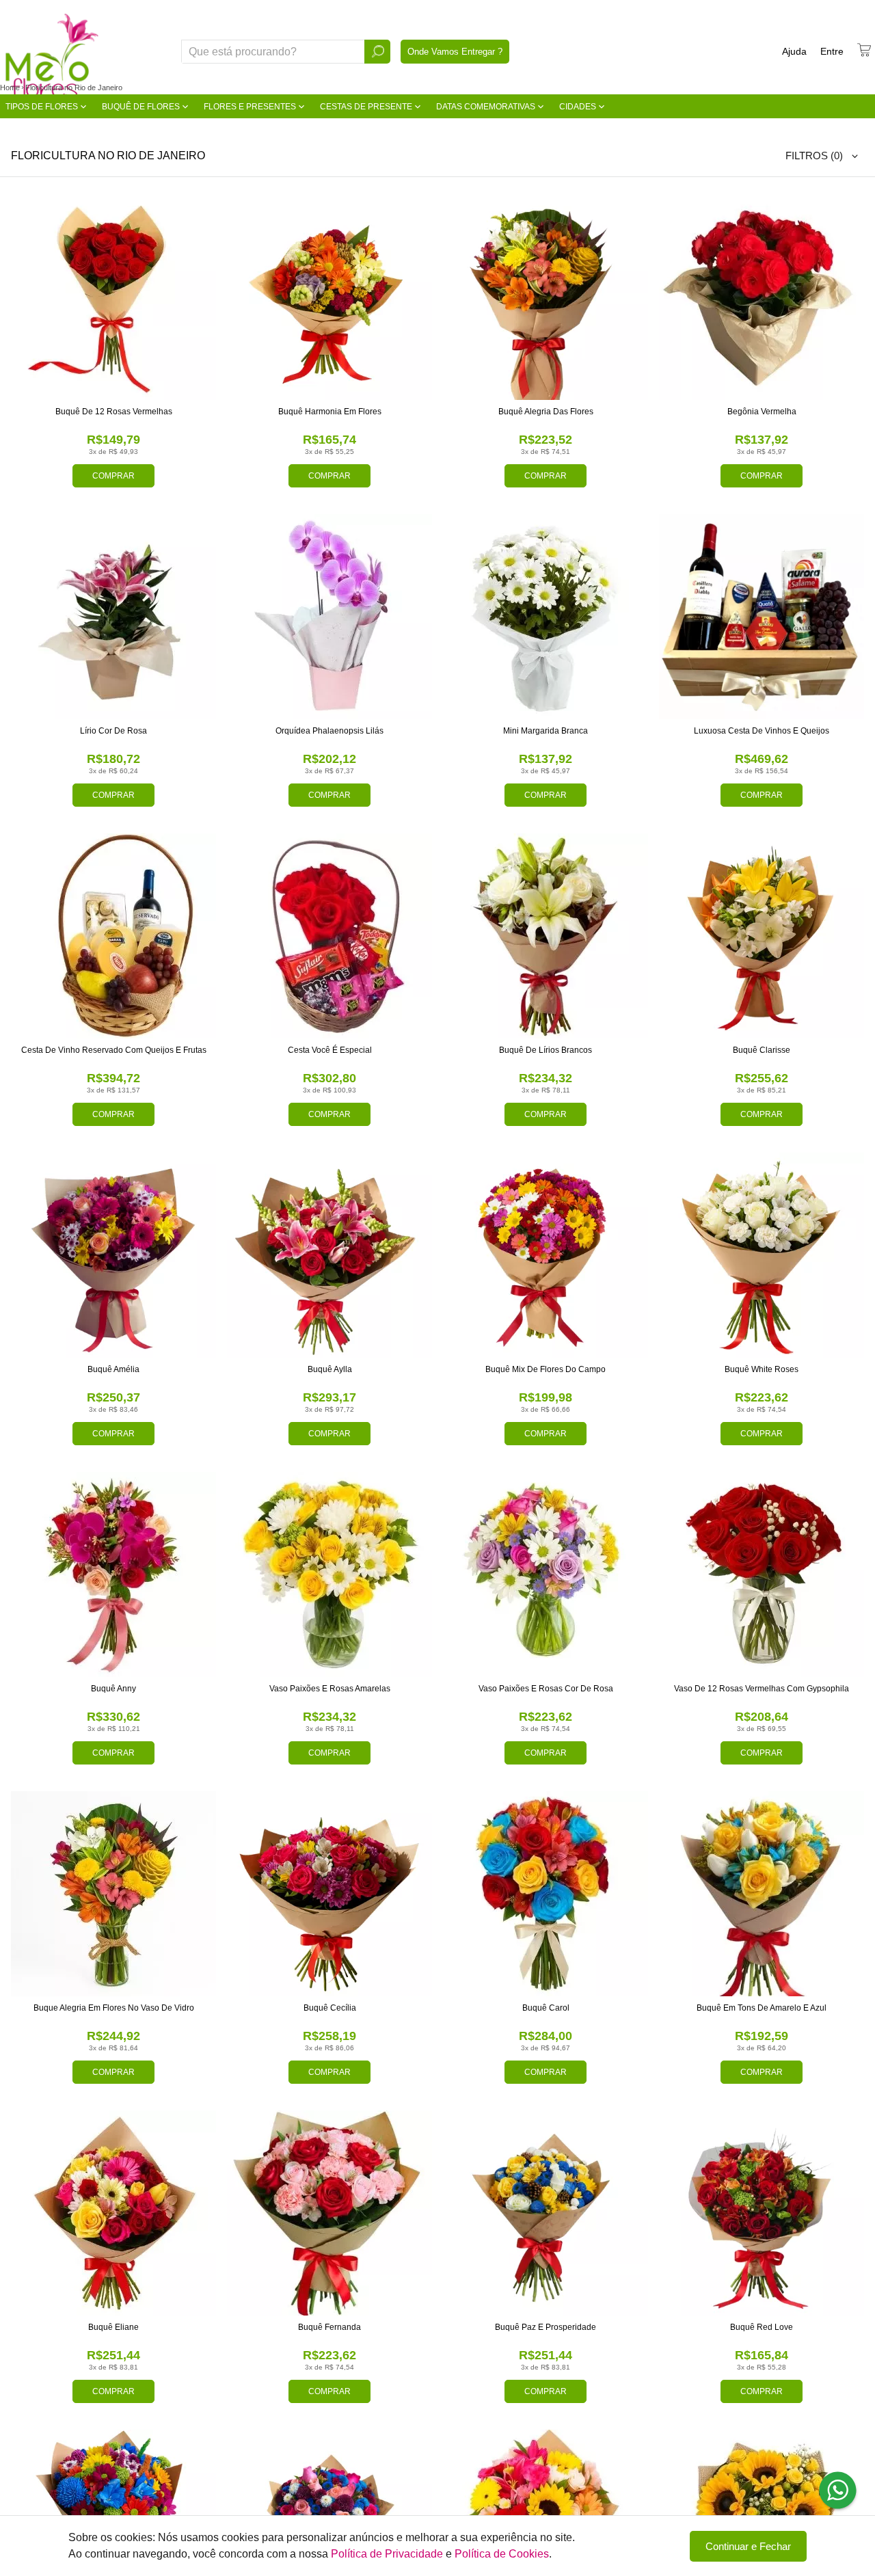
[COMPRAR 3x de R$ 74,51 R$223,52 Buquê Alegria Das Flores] (546, 297)
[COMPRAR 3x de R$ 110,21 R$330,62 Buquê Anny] (113, 1574)
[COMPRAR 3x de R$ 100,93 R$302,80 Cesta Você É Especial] (329, 936)
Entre (832, 51)
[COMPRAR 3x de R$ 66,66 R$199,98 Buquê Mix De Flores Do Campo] (546, 1255)
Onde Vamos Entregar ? (455, 52)
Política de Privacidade (387, 2554)
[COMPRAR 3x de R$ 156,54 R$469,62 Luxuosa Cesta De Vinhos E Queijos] (762, 617)
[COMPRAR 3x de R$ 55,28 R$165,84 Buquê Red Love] (762, 2213)
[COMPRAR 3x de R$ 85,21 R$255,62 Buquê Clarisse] (762, 936)
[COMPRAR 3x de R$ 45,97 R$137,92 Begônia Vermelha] (762, 297)
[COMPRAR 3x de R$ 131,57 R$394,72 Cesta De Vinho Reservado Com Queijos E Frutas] (113, 936)
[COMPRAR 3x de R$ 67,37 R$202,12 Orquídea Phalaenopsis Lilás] (329, 617)
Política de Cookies (502, 2554)
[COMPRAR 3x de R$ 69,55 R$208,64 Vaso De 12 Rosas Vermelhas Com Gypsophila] (762, 1574)
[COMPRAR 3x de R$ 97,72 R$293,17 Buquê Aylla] (329, 1255)
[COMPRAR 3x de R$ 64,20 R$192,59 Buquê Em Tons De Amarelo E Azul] (762, 1894)
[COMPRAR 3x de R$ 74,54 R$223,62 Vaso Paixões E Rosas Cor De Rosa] (546, 1574)
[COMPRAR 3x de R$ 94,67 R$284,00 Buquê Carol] (546, 1894)
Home (10, 88)
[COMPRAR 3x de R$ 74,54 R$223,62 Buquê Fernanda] (329, 2213)
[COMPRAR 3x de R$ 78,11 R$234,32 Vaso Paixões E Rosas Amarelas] (329, 1574)
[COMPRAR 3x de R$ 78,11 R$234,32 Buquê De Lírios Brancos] (546, 936)
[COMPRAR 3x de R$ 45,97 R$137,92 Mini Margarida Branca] (546, 617)
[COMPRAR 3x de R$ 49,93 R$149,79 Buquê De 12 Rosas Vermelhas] (113, 297)
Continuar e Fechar (748, 2546)
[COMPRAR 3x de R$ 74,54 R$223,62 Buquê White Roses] (762, 1255)
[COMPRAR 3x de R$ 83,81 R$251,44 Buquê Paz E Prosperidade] (546, 2213)
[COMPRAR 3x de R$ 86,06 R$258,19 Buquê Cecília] (329, 1894)
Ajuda (794, 51)
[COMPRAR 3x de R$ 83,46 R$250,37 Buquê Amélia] (113, 1255)
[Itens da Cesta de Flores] (864, 50)
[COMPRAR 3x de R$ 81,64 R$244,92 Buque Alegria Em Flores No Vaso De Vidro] (113, 1894)
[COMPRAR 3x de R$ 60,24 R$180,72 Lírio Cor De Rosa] (113, 617)
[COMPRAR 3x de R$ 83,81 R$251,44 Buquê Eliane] (113, 2213)
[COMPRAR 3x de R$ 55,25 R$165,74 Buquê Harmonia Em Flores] (329, 297)
